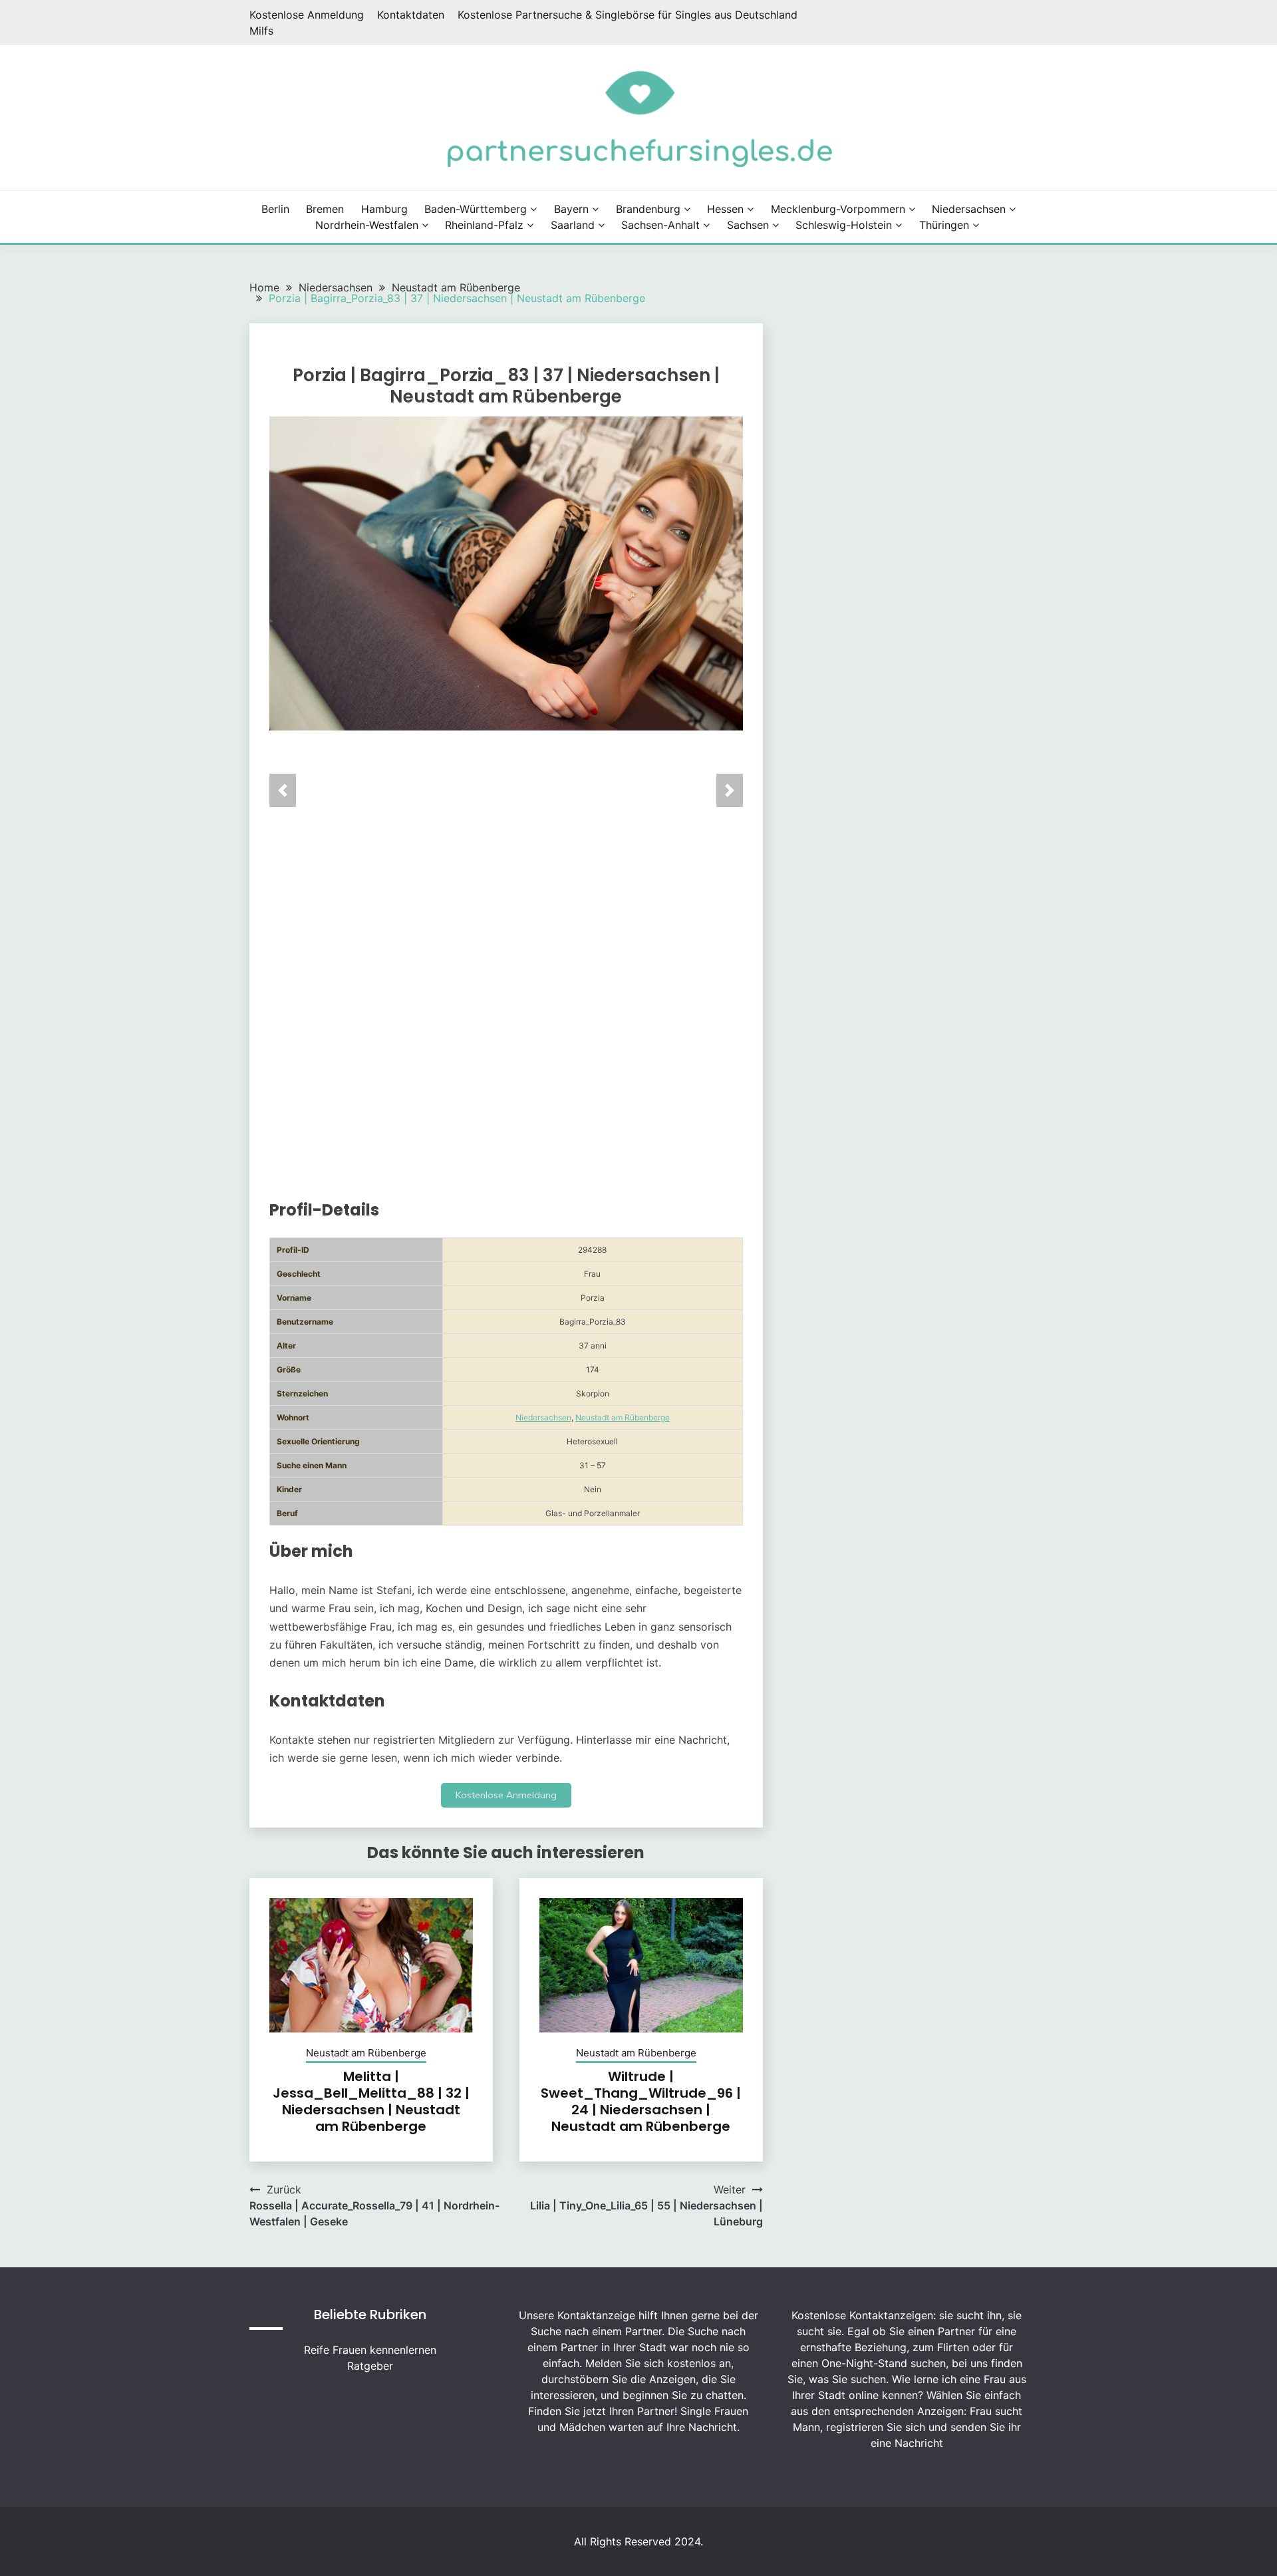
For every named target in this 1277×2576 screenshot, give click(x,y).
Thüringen (944, 225)
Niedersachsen (969, 209)
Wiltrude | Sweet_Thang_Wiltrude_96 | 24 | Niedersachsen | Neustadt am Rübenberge (641, 2101)
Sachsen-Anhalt (660, 225)
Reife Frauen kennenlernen (370, 2350)
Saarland (573, 225)
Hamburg (384, 209)
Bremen (325, 209)
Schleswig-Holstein (844, 225)
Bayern (571, 209)
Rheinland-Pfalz (484, 225)
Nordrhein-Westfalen (367, 225)
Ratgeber (370, 2366)
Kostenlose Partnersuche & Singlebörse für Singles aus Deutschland (628, 15)
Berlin (275, 209)
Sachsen (748, 225)
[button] (283, 790)
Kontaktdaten (411, 15)
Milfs (261, 31)
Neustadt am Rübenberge (623, 1417)
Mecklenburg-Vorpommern (838, 209)
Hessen (725, 209)
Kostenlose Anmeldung (307, 15)
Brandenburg (648, 209)
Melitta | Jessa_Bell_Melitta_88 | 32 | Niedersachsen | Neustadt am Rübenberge (371, 2101)
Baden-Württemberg (476, 209)
